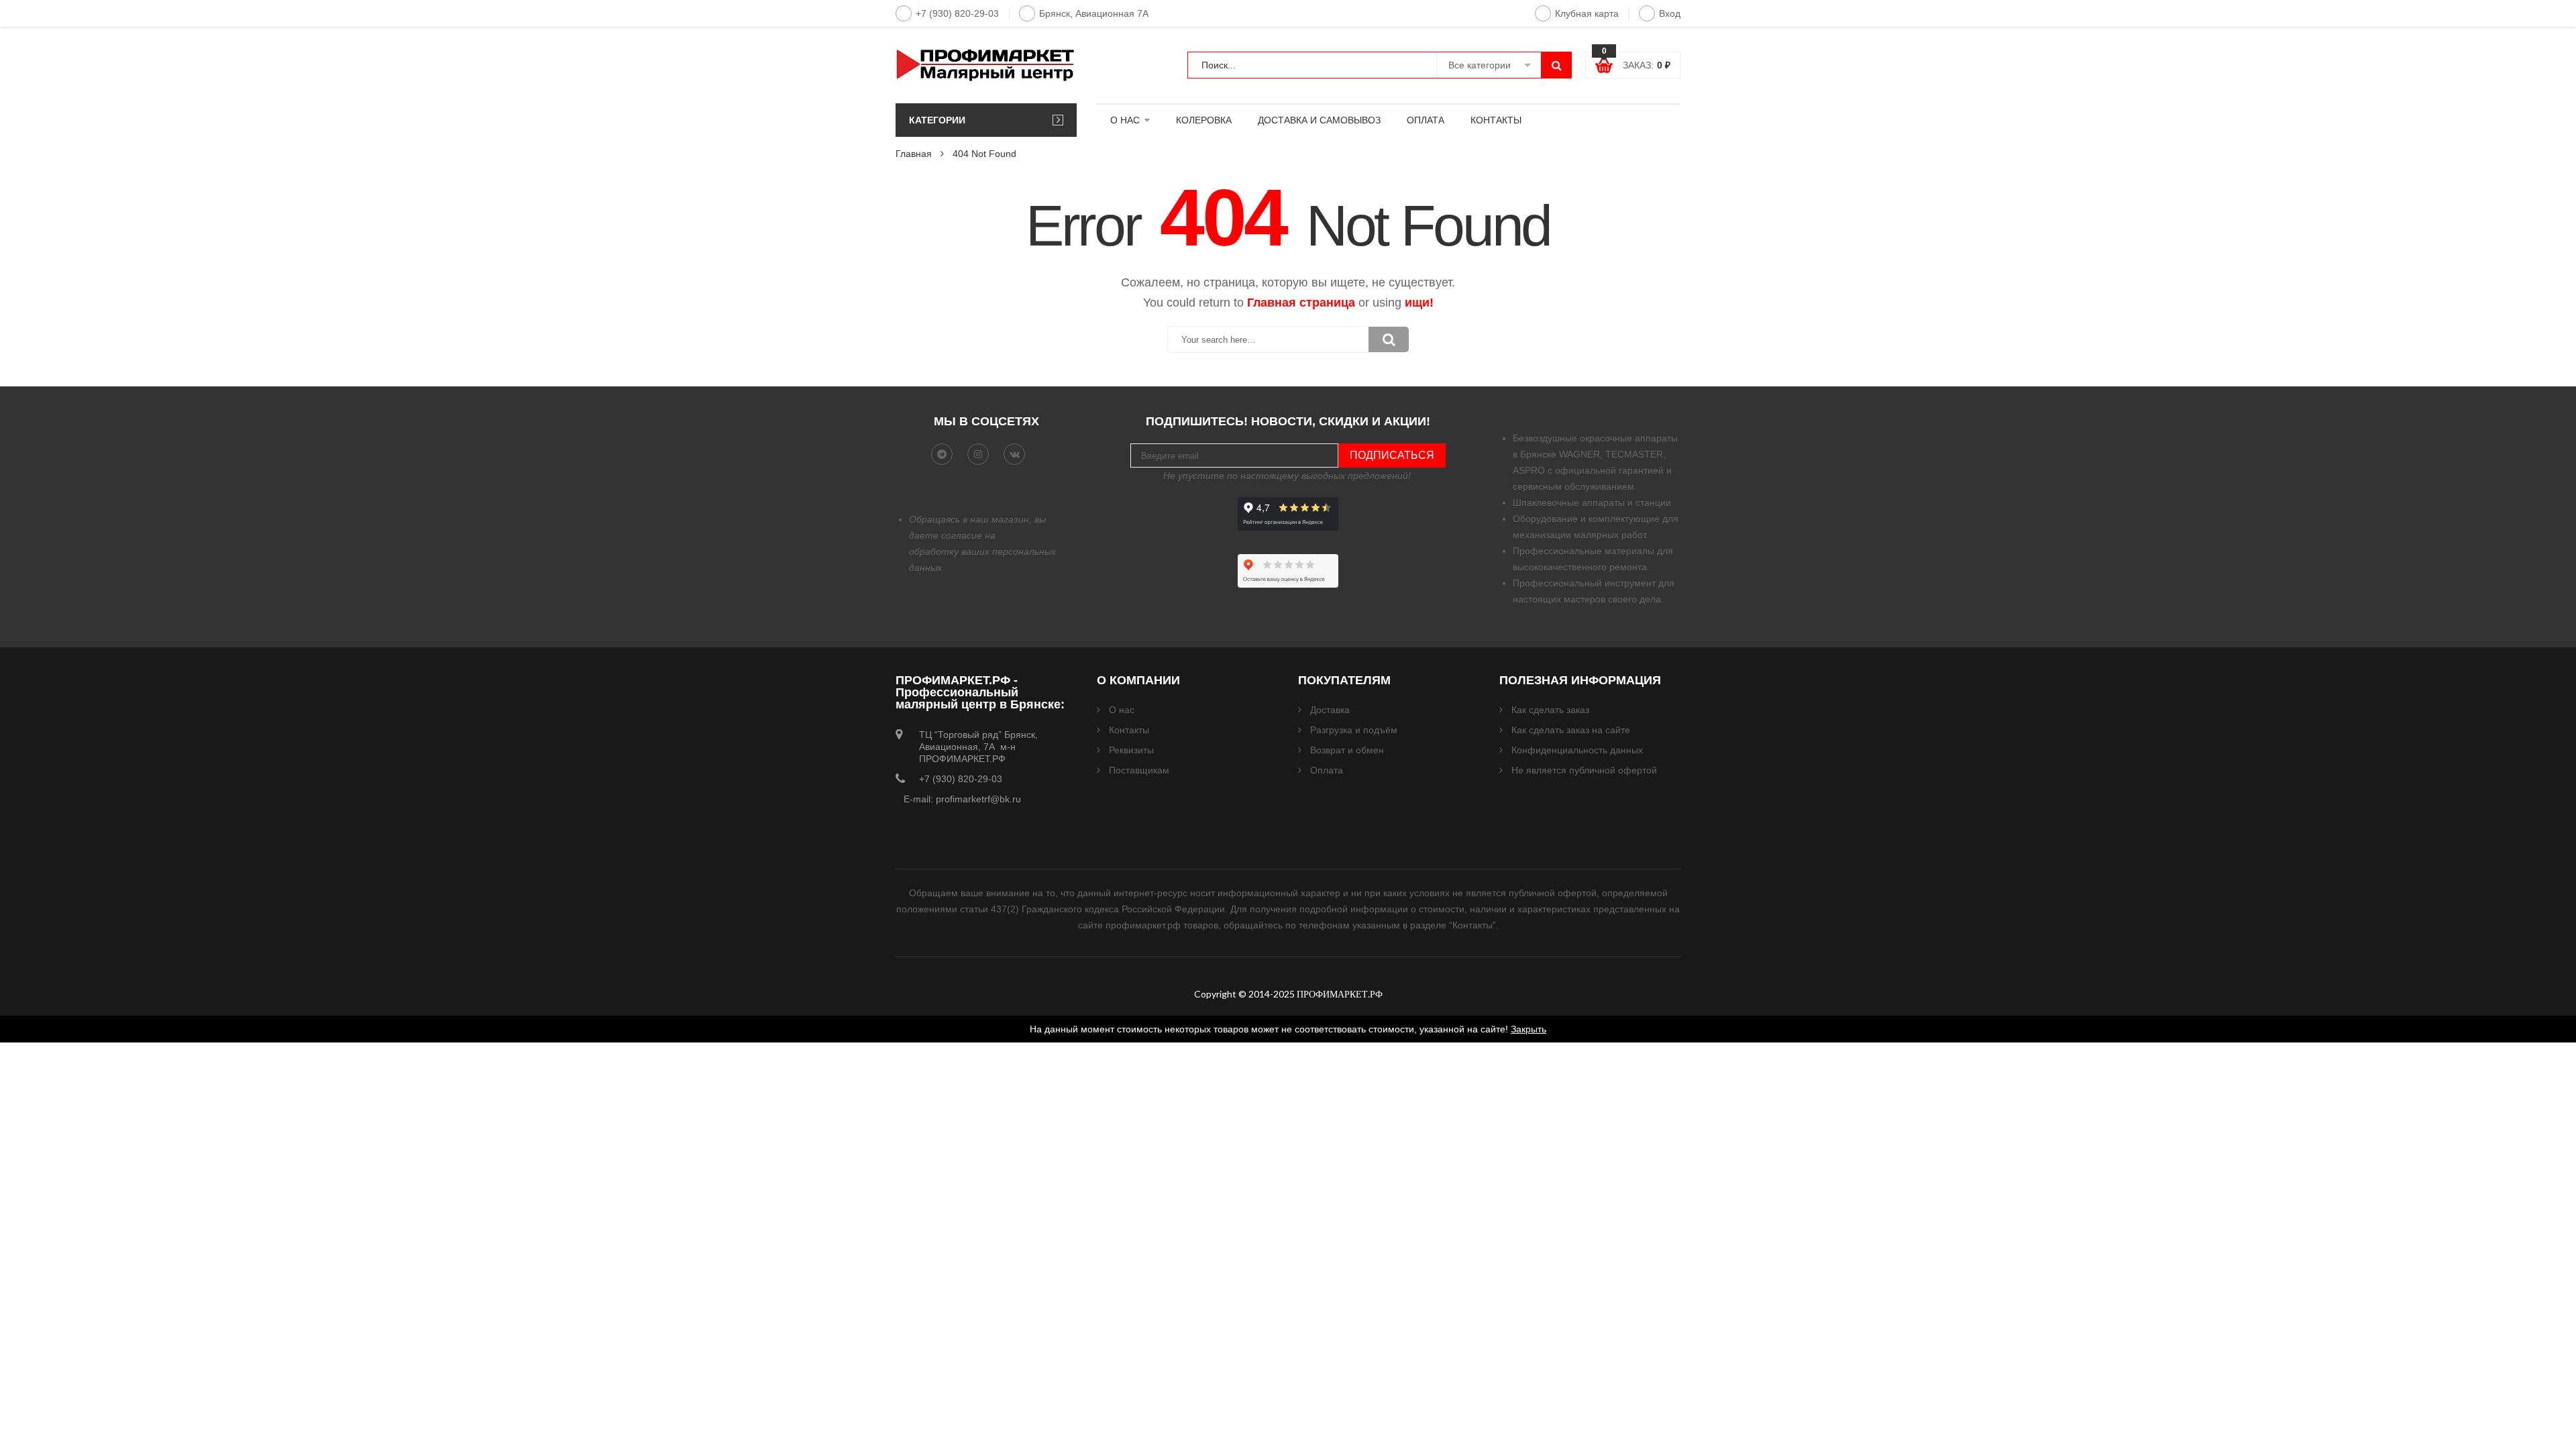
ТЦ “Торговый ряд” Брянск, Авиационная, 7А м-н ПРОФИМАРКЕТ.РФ (978, 747)
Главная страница (1301, 303)
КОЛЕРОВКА (1204, 120)
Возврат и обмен (1347, 750)
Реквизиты (1131, 750)
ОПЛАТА (1426, 120)
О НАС (1125, 120)
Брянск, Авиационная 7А (1094, 13)
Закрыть (1528, 1029)
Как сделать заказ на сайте (1571, 730)
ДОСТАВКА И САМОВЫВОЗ (1319, 120)
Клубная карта (1587, 13)
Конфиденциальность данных (1577, 750)
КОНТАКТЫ (1496, 120)
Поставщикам (1139, 770)
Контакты (1129, 730)
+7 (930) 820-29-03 (957, 13)
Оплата (1327, 770)
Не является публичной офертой (1584, 770)
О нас (1122, 710)
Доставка (1330, 710)
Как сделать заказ (1550, 710)
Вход (1670, 13)
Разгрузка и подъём (1354, 730)
